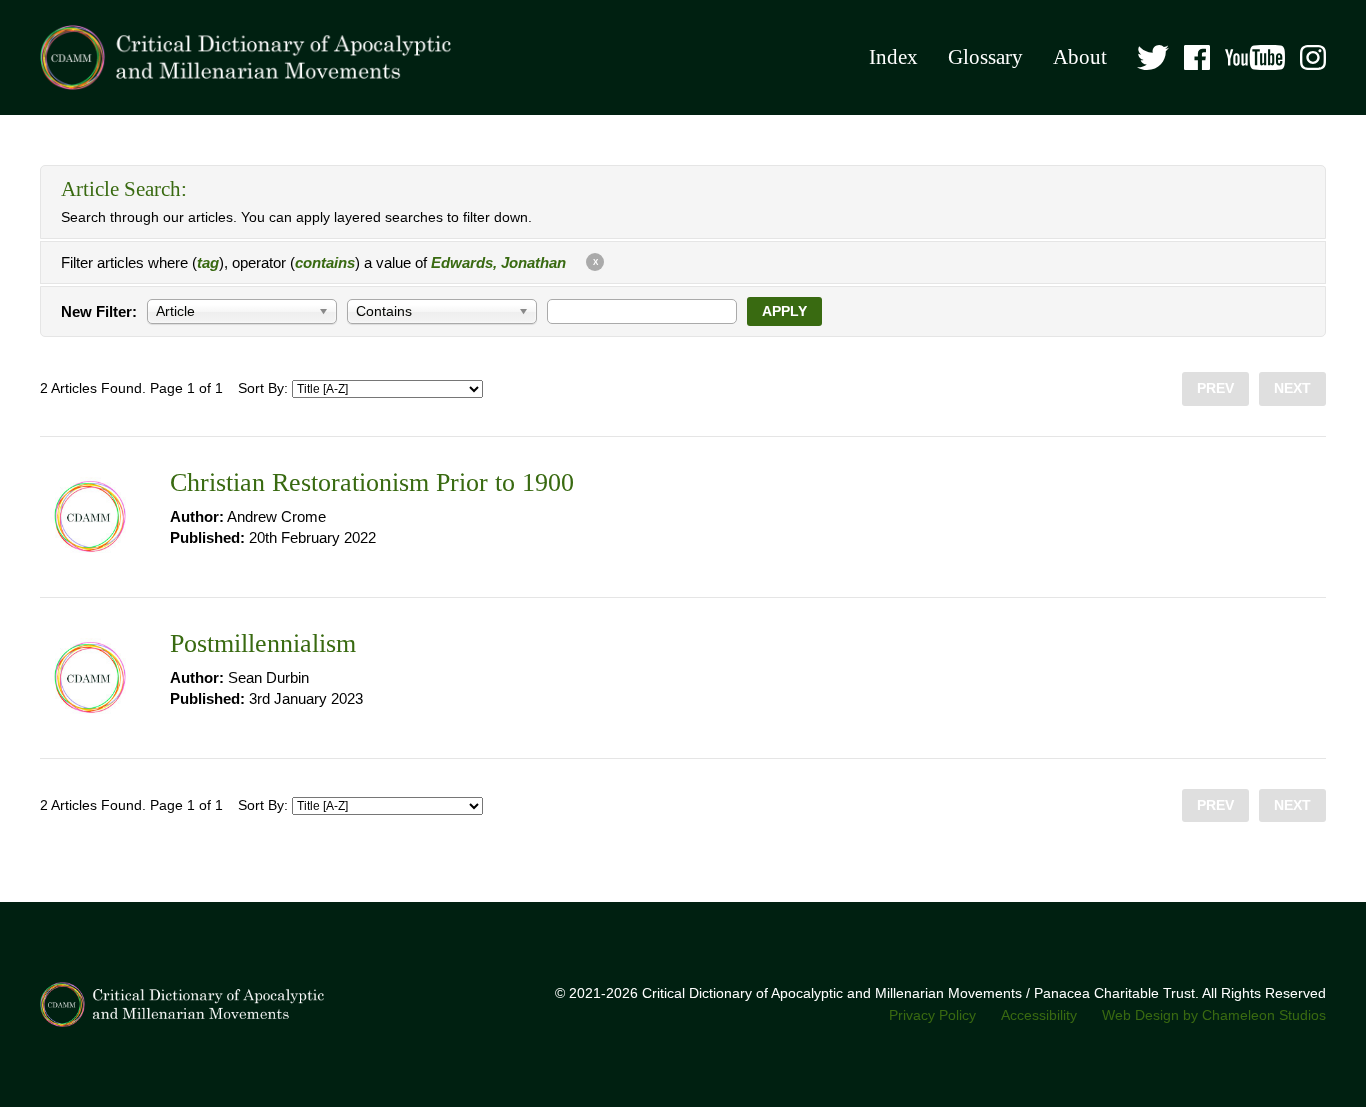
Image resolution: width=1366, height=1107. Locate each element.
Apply (784, 311)
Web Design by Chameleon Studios (1214, 1015)
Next (1292, 388)
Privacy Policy (932, 1015)
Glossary (985, 57)
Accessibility (1039, 1015)
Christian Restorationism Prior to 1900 (372, 482)
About (1080, 57)
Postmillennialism (263, 643)
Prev (1215, 388)
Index (893, 57)
